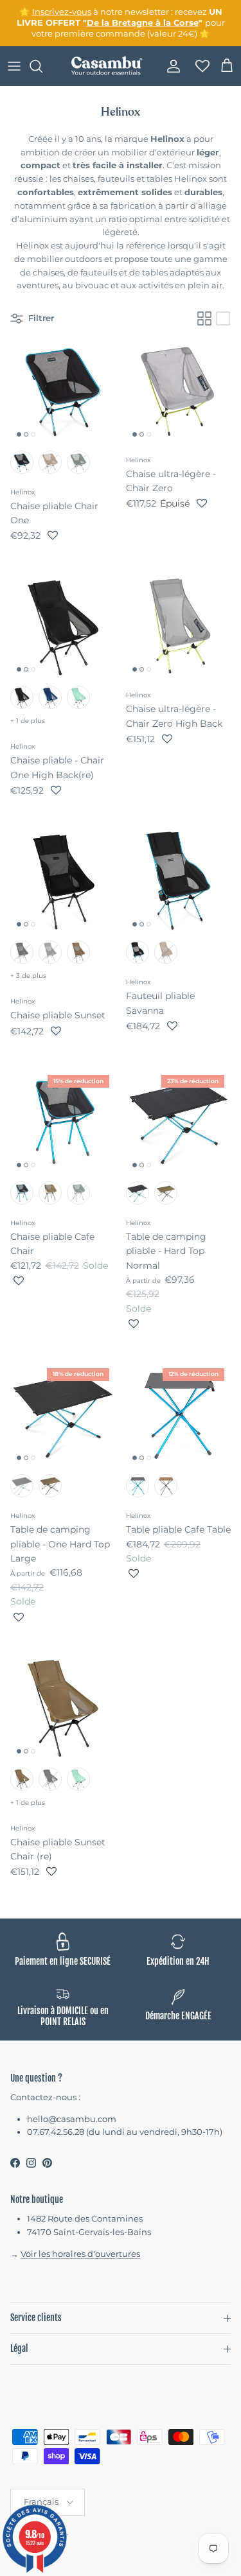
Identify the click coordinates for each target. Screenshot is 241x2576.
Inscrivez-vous (62, 12)
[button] (53, 535)
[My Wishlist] (199, 66)
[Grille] (204, 318)
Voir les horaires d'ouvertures (80, 2254)
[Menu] (14, 66)
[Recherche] (42, 66)
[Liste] (223, 318)
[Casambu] (107, 66)
